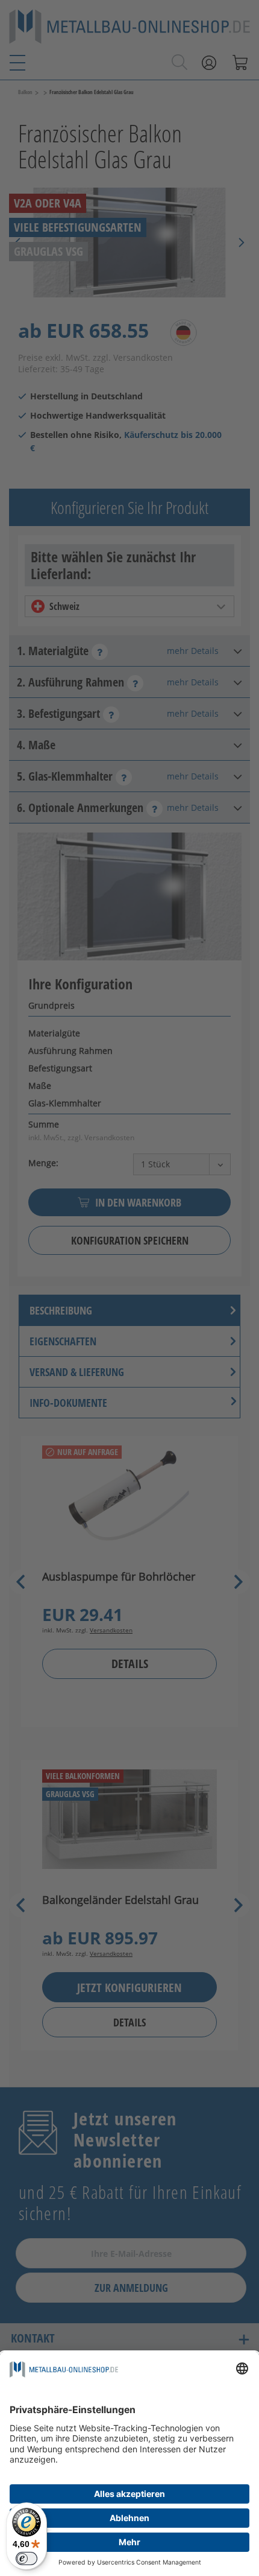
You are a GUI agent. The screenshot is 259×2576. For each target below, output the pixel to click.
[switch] (27, 2559)
